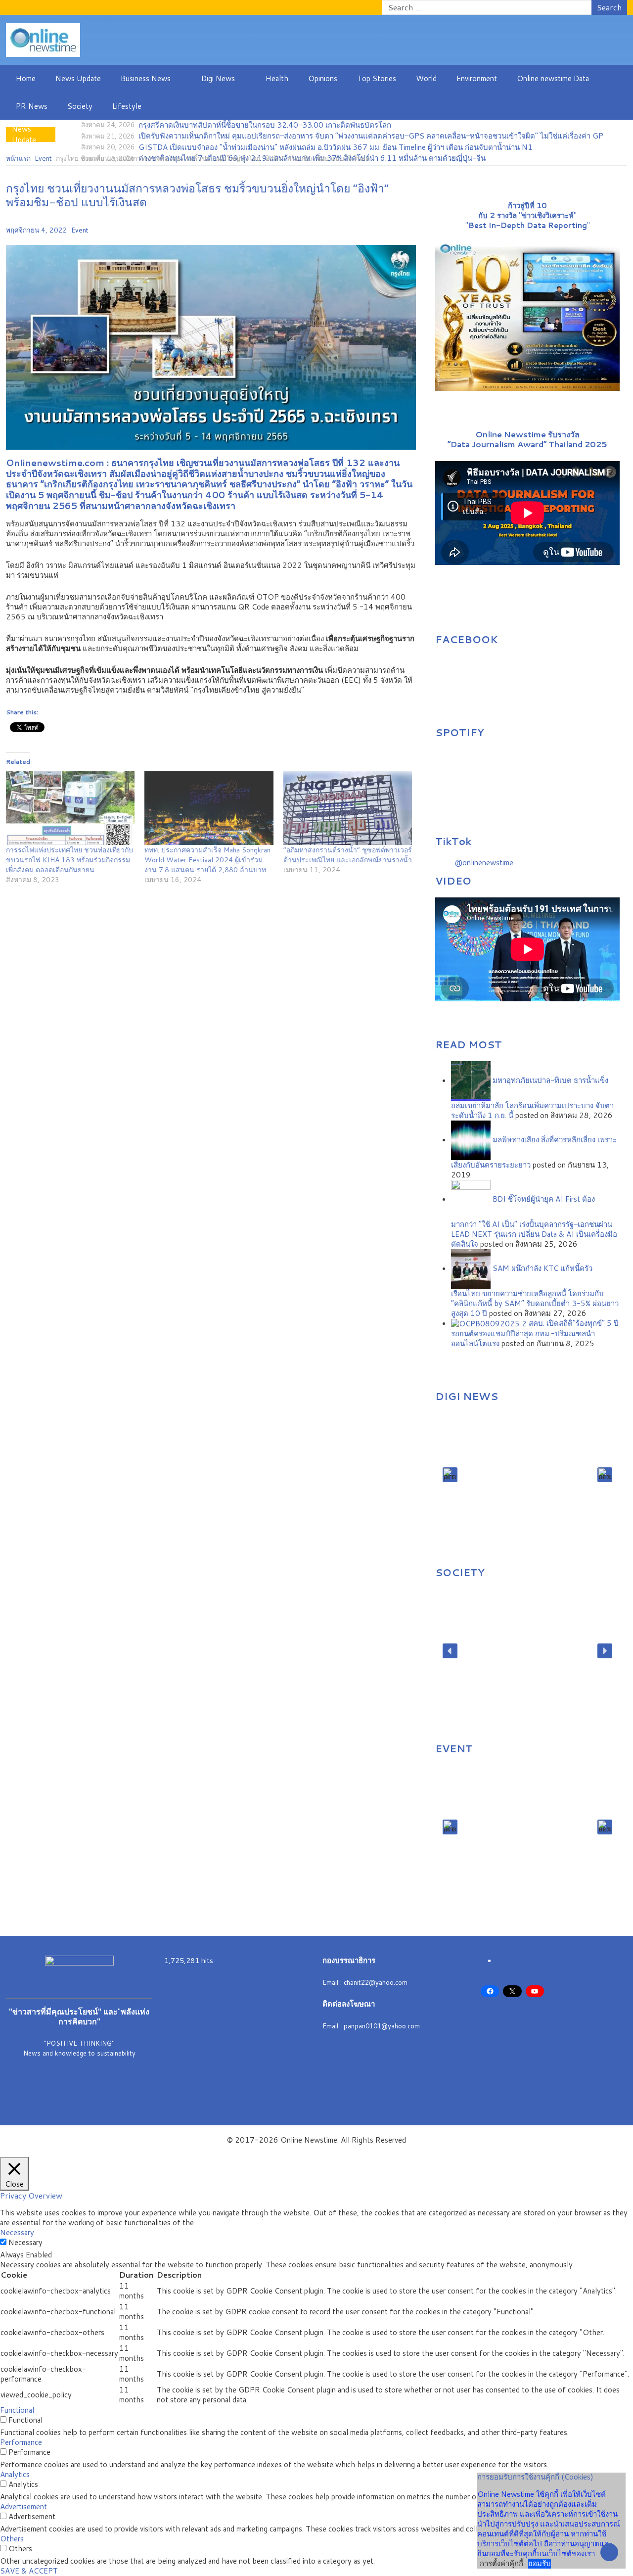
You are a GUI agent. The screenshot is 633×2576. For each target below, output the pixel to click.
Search (609, 7)
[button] (450, 1475)
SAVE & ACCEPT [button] (29, 2571)
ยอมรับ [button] (540, 2564)
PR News (32, 106)
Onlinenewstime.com (55, 463)
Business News (146, 78)
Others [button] (12, 2539)
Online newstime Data (553, 78)
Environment (477, 78)
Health (277, 78)
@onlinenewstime (484, 863)
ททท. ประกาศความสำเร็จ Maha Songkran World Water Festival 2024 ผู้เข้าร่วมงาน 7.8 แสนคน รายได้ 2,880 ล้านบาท (207, 860)
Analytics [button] (15, 2474)
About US (513, 1960)
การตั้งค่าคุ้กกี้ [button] (501, 2563)
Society (80, 106)
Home (26, 78)
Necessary (25, 2243)
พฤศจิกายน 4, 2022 (37, 230)
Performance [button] (21, 2442)
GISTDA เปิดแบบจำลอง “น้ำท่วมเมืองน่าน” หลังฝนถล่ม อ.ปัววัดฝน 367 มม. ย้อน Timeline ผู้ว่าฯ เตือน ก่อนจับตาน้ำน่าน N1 (336, 147)
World (426, 78)
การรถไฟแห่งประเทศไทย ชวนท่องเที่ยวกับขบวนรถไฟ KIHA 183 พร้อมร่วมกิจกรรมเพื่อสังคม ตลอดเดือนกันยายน (69, 860)
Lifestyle (127, 106)
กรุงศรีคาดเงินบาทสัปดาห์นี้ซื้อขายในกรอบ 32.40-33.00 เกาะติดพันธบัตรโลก (265, 125)
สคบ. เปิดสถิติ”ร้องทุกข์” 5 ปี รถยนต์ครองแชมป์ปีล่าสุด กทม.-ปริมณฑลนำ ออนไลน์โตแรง (535, 1333)
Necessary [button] (17, 2232)
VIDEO (453, 881)
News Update (78, 78)
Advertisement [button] (23, 2506)
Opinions (323, 78)
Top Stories (377, 78)
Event (80, 230)
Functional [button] (17, 2410)
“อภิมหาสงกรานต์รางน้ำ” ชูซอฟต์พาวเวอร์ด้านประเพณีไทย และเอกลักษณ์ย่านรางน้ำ (348, 855)
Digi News (218, 78)
